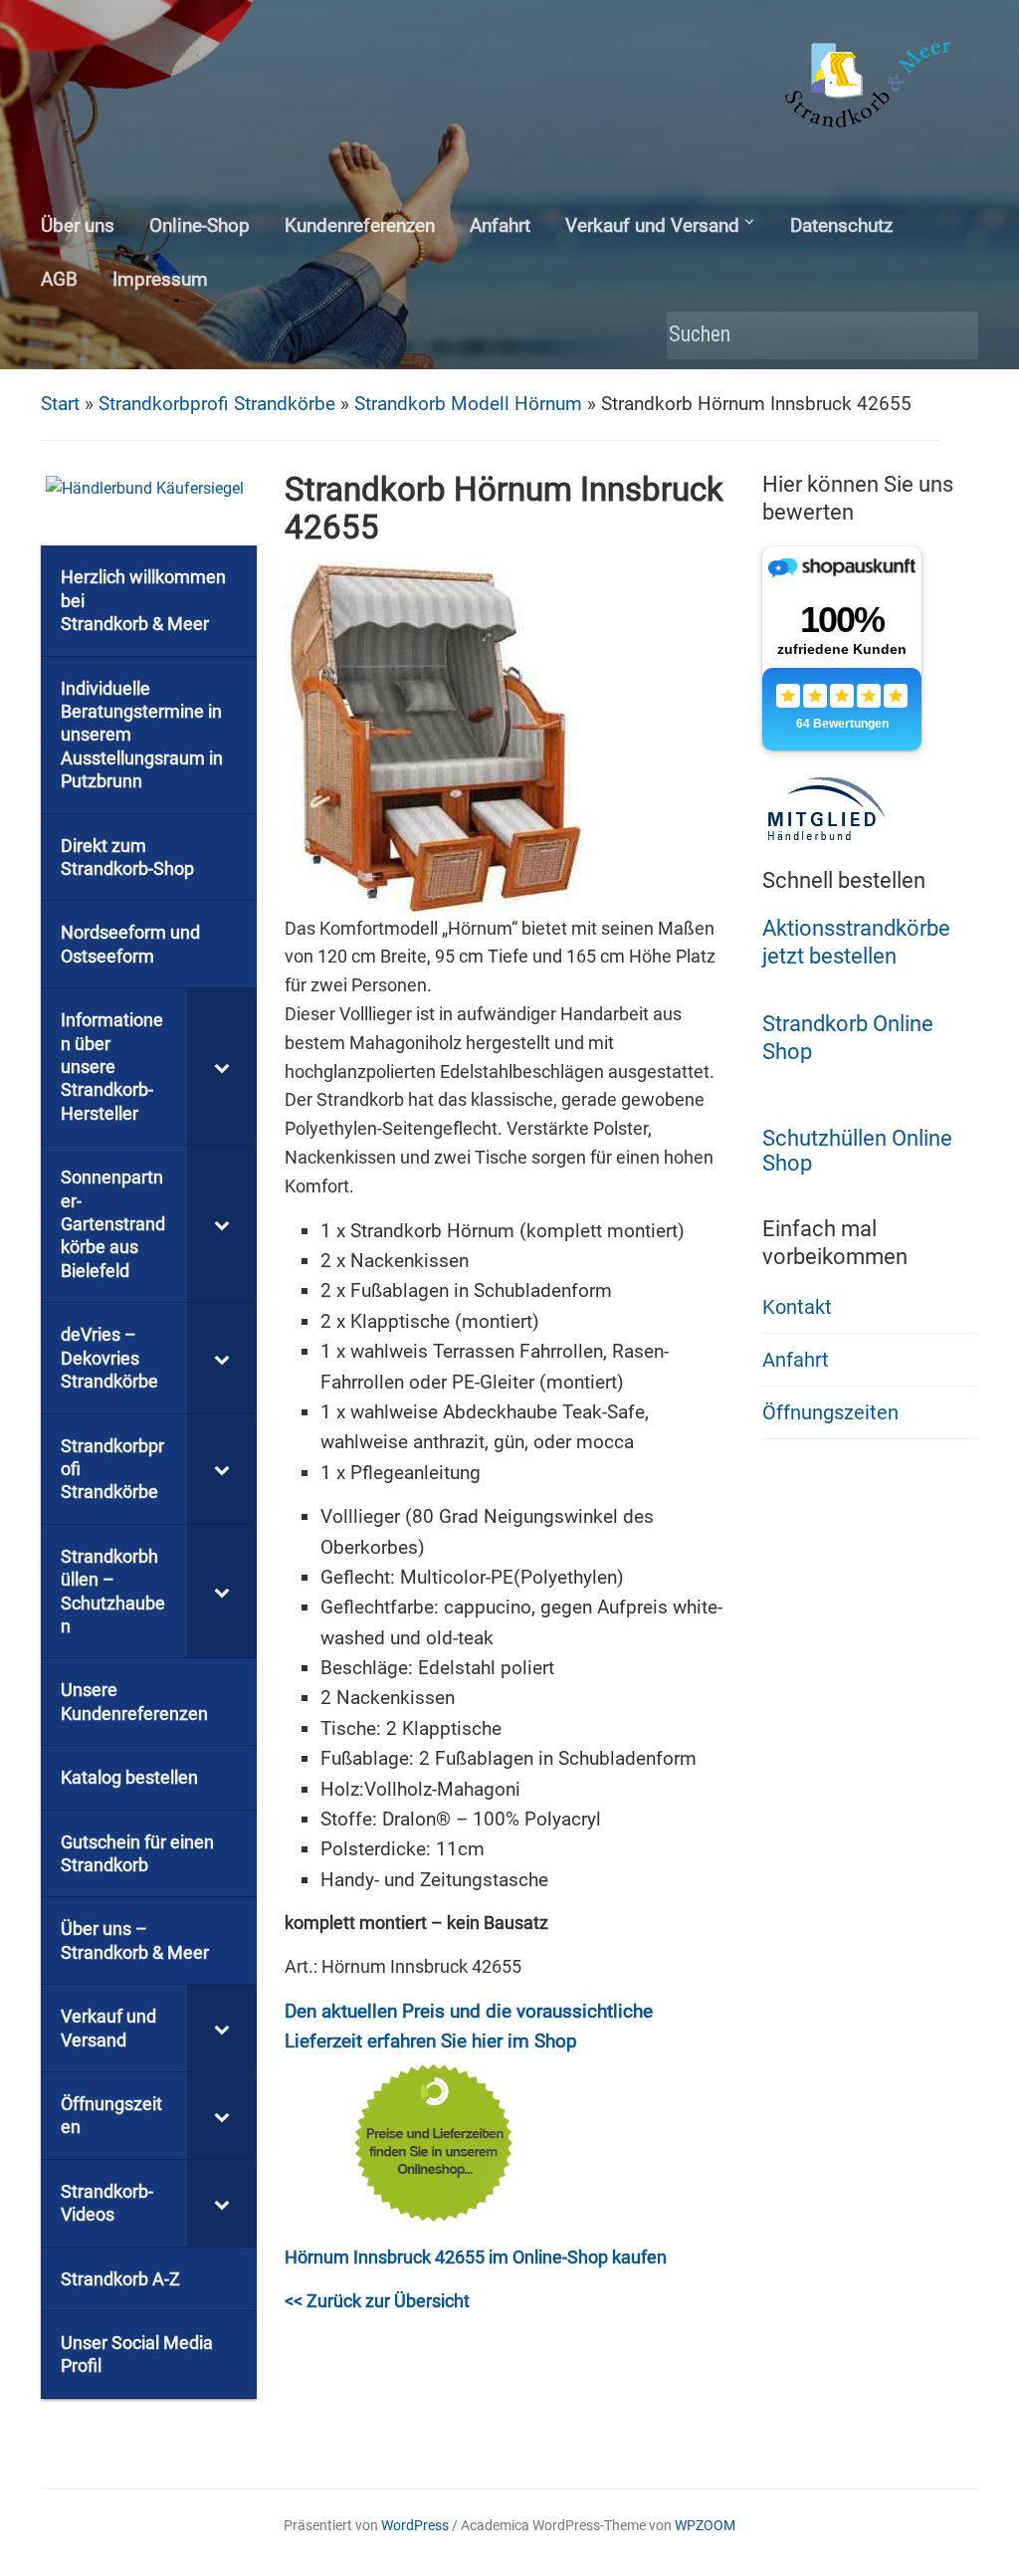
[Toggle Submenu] (222, 1067)
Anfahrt (500, 225)
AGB (59, 279)
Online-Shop (200, 225)
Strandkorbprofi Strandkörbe (217, 404)
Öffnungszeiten (830, 1412)
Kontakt (797, 1307)
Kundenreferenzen (360, 225)
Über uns (78, 225)
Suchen (953, 336)
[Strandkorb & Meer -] (870, 88)
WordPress (415, 2525)
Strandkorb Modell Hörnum (468, 404)
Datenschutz (841, 225)
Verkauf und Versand (652, 225)
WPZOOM (705, 2525)
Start (60, 404)
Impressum (160, 279)
